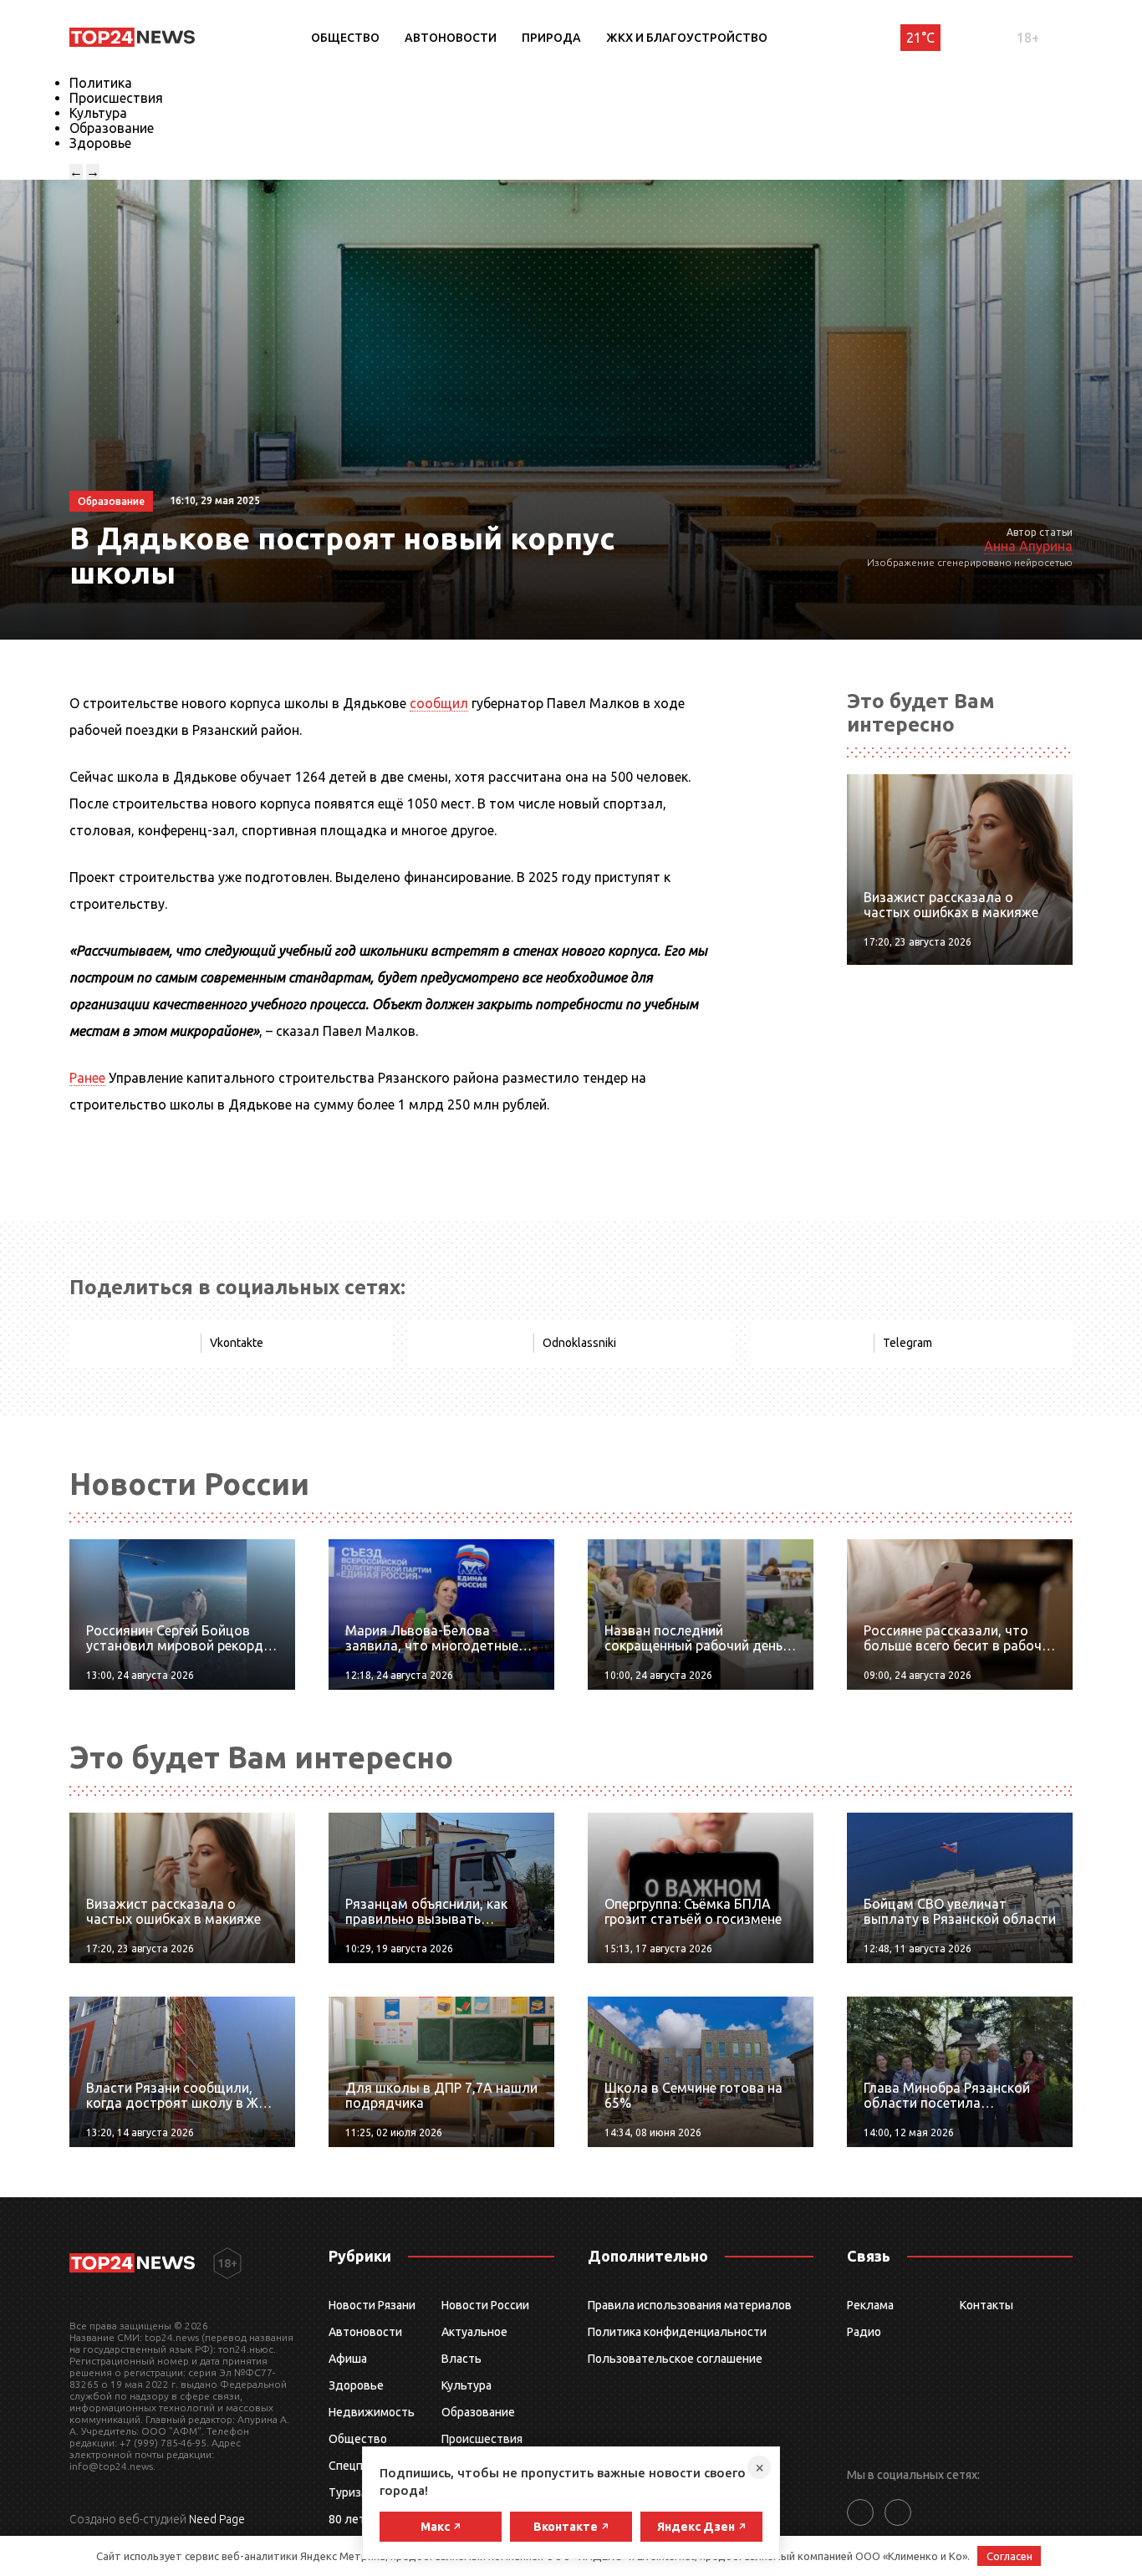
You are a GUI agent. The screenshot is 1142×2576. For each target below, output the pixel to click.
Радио (864, 2332)
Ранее (87, 1078)
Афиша (348, 2359)
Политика (101, 83)
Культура (98, 113)
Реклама (870, 2305)
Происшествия (116, 98)
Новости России (485, 2305)
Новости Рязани (372, 2305)
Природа (551, 38)
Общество (345, 38)
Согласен (1009, 2556)
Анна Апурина (1028, 546)
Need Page (217, 2519)
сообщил (439, 703)
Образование (112, 128)
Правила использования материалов (690, 2305)
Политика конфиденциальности (677, 2332)
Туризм (349, 2492)
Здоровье (100, 143)
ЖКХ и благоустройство (687, 38)
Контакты (987, 2305)
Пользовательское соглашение (675, 2359)
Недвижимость (372, 2412)
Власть (461, 2359)
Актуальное (474, 2332)
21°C (920, 38)
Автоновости (451, 38)
